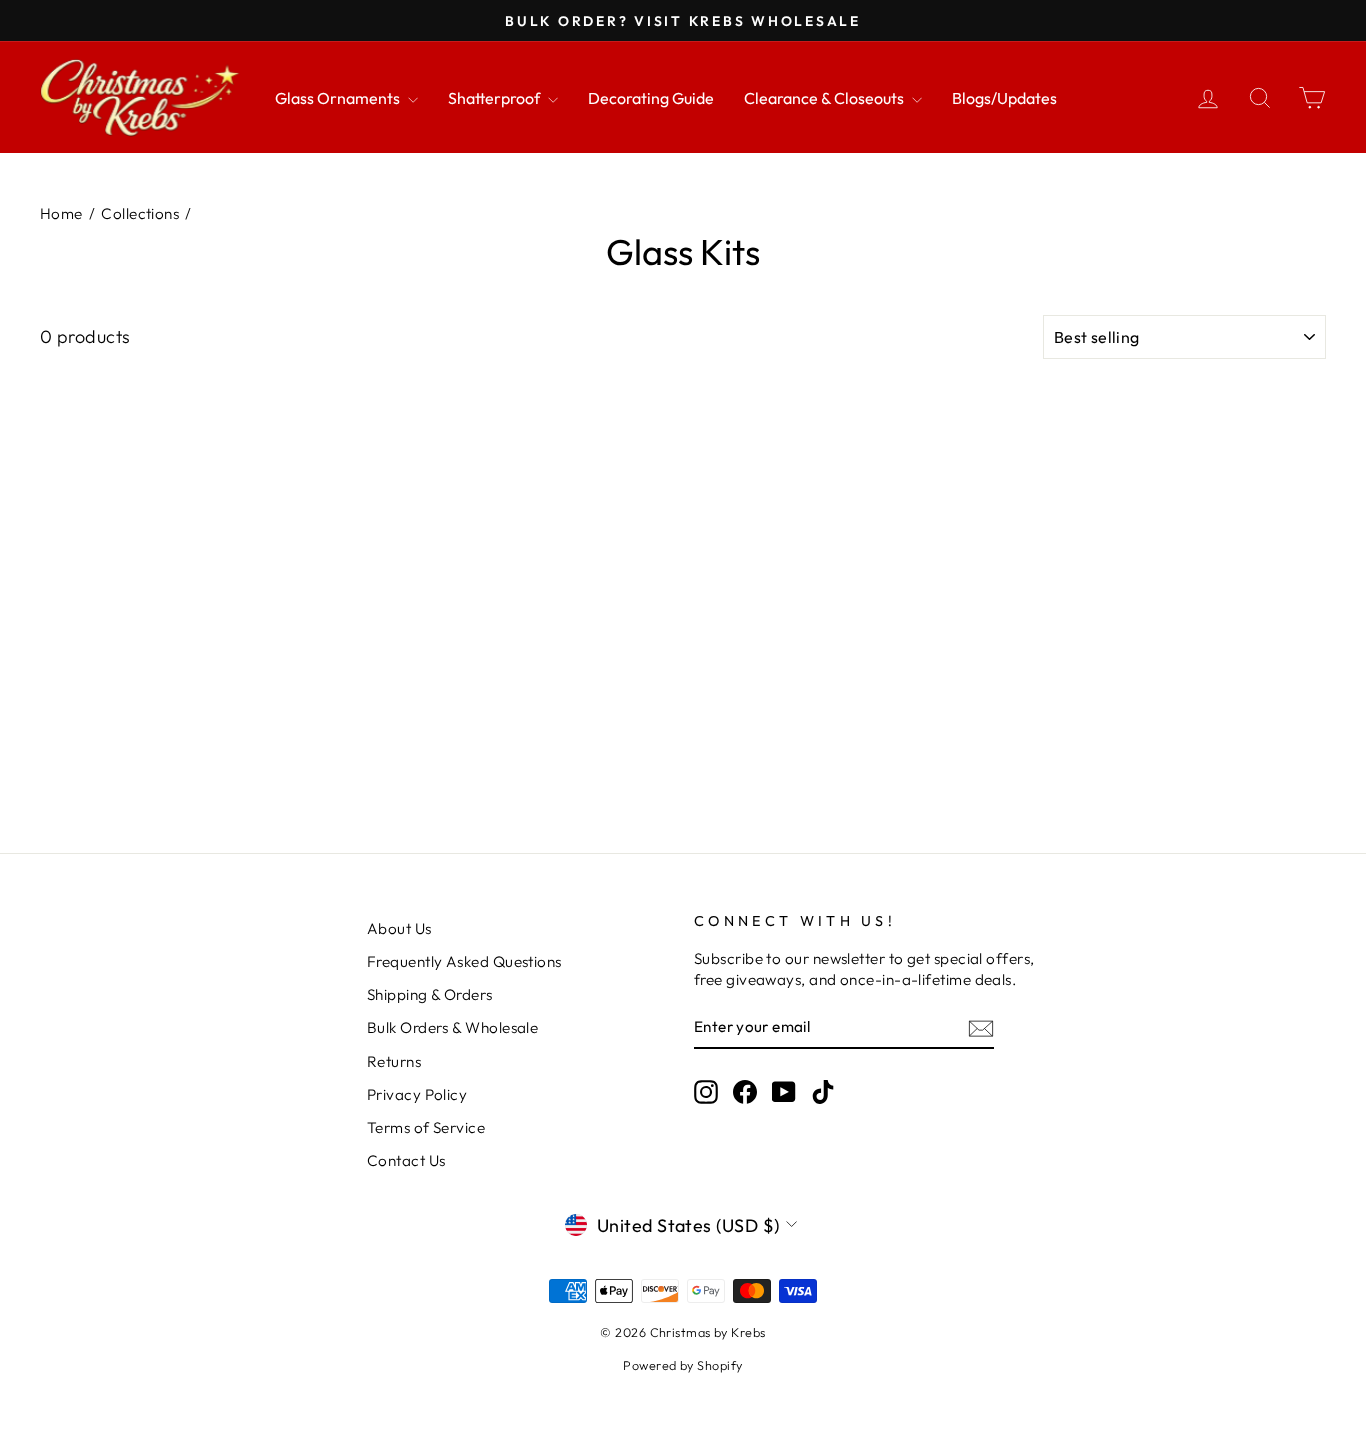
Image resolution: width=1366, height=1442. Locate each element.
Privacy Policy (417, 1094)
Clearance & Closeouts (825, 98)
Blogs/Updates (1004, 98)
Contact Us (406, 1160)
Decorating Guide (651, 98)
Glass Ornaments (339, 98)
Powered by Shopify (682, 1365)
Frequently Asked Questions (464, 961)
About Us (399, 928)
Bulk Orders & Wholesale (452, 1027)
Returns (394, 1061)
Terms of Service (426, 1127)
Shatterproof (495, 98)
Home (61, 213)
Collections (140, 213)
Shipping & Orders (430, 994)
